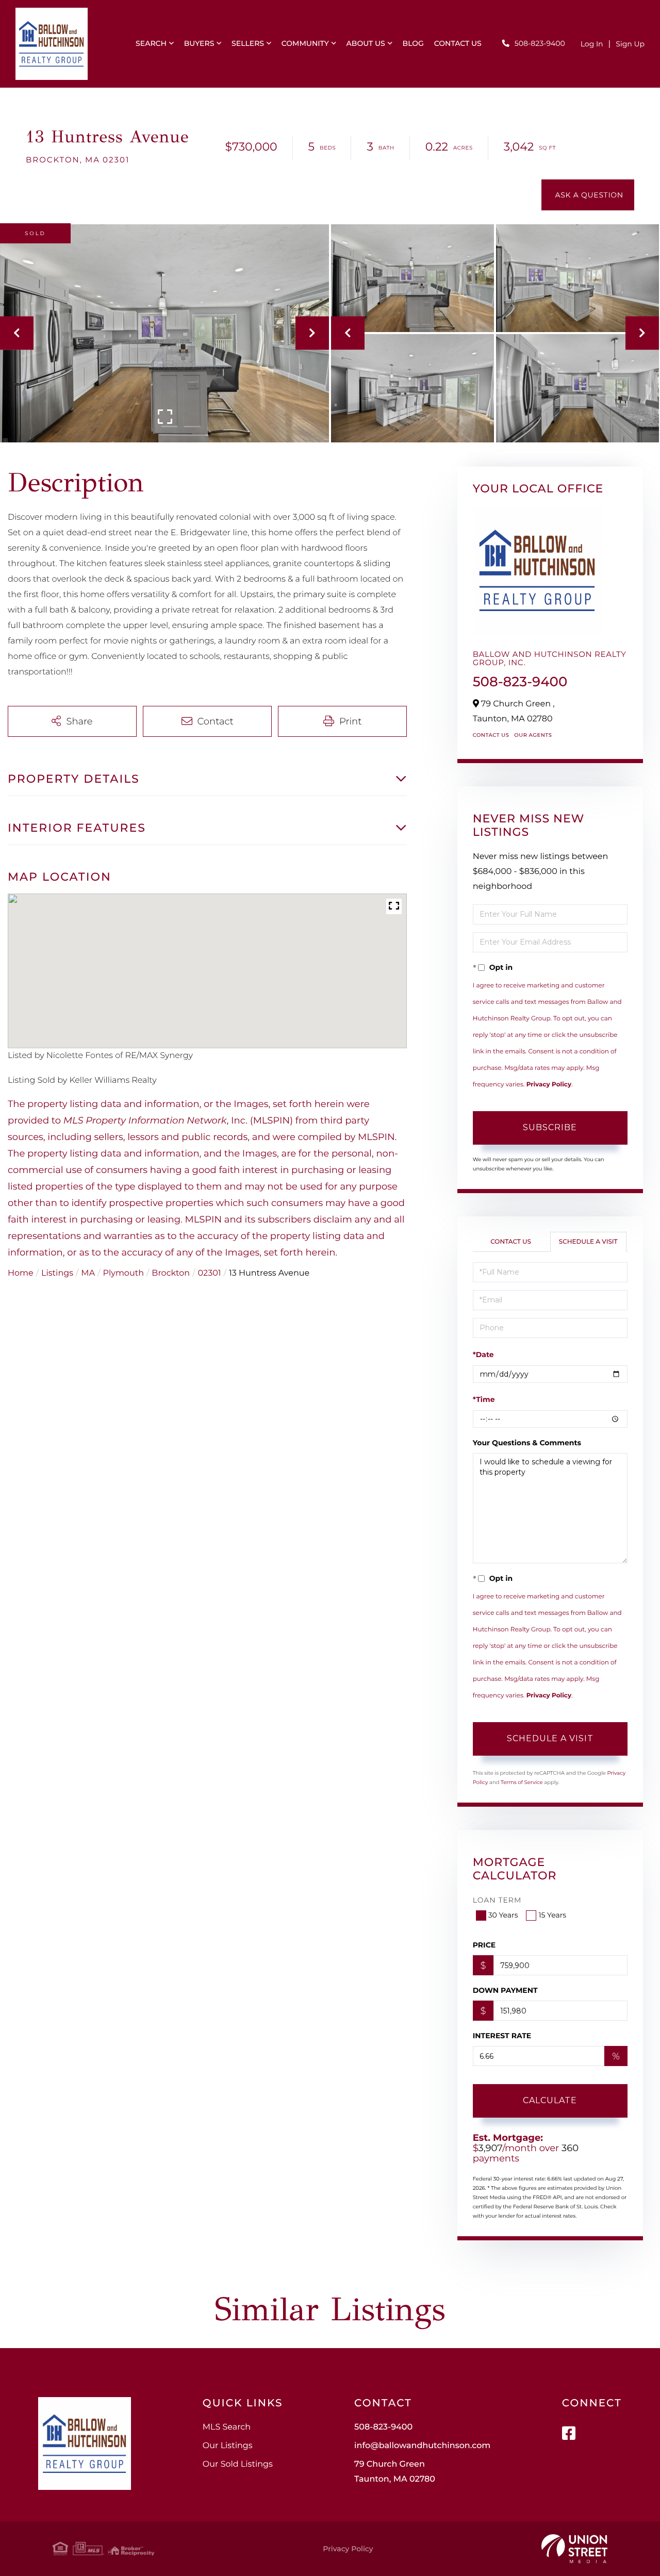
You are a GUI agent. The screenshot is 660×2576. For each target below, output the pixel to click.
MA (88, 1273)
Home (21, 1273)
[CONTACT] (588, 195)
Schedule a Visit (588, 1242)
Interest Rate (502, 2036)
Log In (592, 44)
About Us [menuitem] (366, 43)
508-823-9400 (540, 43)
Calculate (550, 2100)
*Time (484, 1399)
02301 (210, 1273)
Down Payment (505, 1990)
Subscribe (550, 1127)
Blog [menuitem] (413, 43)
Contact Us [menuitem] (458, 43)
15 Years (552, 1915)
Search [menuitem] (151, 43)
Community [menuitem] (305, 43)
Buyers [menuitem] (199, 43)
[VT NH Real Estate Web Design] (574, 2549)
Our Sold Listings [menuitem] (238, 2464)
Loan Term (497, 1900)
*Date (483, 1355)
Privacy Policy (549, 1085)
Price (484, 1945)
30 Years (503, 1915)
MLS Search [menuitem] (227, 2427)
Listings (57, 1273)
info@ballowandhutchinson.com (422, 2446)
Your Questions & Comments (527, 1443)
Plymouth (123, 1273)
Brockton (171, 1273)
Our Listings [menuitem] (228, 2446)
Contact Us (491, 735)
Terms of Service (522, 1782)
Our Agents (533, 735)
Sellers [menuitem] (248, 43)
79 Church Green (395, 2472)
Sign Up (630, 44)
